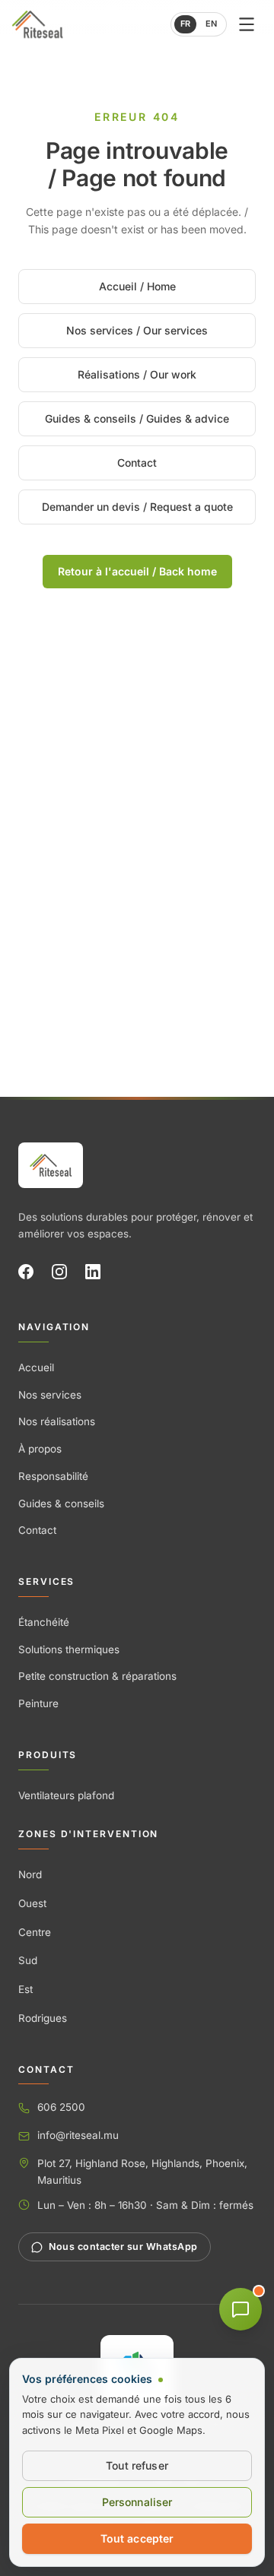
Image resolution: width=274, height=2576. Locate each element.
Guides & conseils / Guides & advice (137, 418)
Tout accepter (137, 2538)
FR (185, 24)
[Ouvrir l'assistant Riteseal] (241, 2309)
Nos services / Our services (137, 330)
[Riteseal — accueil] (51, 1165)
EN (211, 24)
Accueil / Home (137, 286)
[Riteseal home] (37, 24)
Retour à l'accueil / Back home (137, 571)
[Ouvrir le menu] (247, 24)
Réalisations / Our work (137, 374)
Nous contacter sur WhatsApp (123, 2246)
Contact (137, 463)
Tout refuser (137, 2465)
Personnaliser (137, 2502)
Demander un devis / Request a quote (137, 507)
